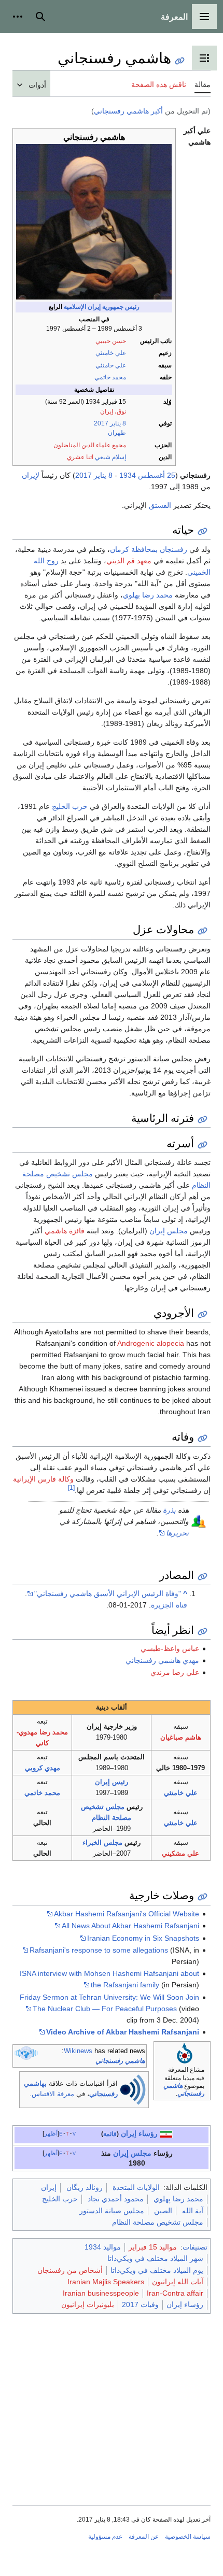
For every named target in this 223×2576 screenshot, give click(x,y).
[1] (71, 1488)
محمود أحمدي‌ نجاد (116, 2199)
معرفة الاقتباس (53, 2094)
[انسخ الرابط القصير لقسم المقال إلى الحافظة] (203, 531)
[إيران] (166, 2133)
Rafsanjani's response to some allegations (99, 1950)
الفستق (160, 505)
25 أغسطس (157, 475)
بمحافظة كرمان (134, 549)
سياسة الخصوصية (188, 2537)
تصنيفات (195, 2247)
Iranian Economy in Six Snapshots (143, 1938)
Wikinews (78, 2051)
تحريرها (177, 1533)
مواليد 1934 (103, 2247)
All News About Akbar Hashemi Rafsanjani (130, 1926)
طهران (117, 433)
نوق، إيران (113, 411)
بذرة (169, 1510)
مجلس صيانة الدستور (112, 2211)
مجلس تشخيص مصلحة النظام (158, 2222)
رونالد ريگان (85, 2187)
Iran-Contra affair (175, 2293)
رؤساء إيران (139, 2133)
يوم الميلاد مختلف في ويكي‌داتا (157, 2270)
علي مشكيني (180, 1853)
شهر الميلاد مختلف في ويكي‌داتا (155, 2258)
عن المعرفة (144, 2537)
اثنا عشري (80, 457)
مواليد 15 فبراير (153, 2247)
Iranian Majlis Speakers (106, 2282)
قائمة (110, 2134)
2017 (101, 423)
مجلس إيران (169, 1231)
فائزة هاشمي (65, 1231)
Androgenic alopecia (151, 1343)
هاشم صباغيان (181, 1737)
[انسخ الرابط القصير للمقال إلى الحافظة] (180, 61)
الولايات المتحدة (136, 2187)
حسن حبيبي (111, 341)
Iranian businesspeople (101, 2293)
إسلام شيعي (110, 457)
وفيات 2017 (140, 2304)
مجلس (141, 2153)
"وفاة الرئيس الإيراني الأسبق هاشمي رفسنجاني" (108, 1593)
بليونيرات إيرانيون (88, 2304)
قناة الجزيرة (169, 1605)
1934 (128, 475)
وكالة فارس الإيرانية (43, 1479)
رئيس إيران (112, 1782)
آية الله (193, 2211)
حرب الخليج (70, 806)
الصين (163, 2211)
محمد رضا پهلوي (178, 2199)
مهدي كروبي (43, 1768)
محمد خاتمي (110, 377)
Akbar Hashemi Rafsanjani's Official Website (127, 1914)
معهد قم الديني (129, 561)
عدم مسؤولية (105, 2537)
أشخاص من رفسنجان (70, 2270)
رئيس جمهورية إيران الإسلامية (102, 307)
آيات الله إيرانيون (178, 2282)
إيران (121, 2153)
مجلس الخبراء (102, 1842)
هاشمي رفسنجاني (120, 2061)
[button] (204, 17)
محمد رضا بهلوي (148, 595)
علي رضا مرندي (175, 1672)
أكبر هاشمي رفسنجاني (128, 111)
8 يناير (118, 423)
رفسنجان (173, 549)
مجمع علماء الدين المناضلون (90, 445)
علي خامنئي (111, 353)
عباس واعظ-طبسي (170, 1648)
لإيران (31, 475)
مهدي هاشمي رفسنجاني (162, 1660)
